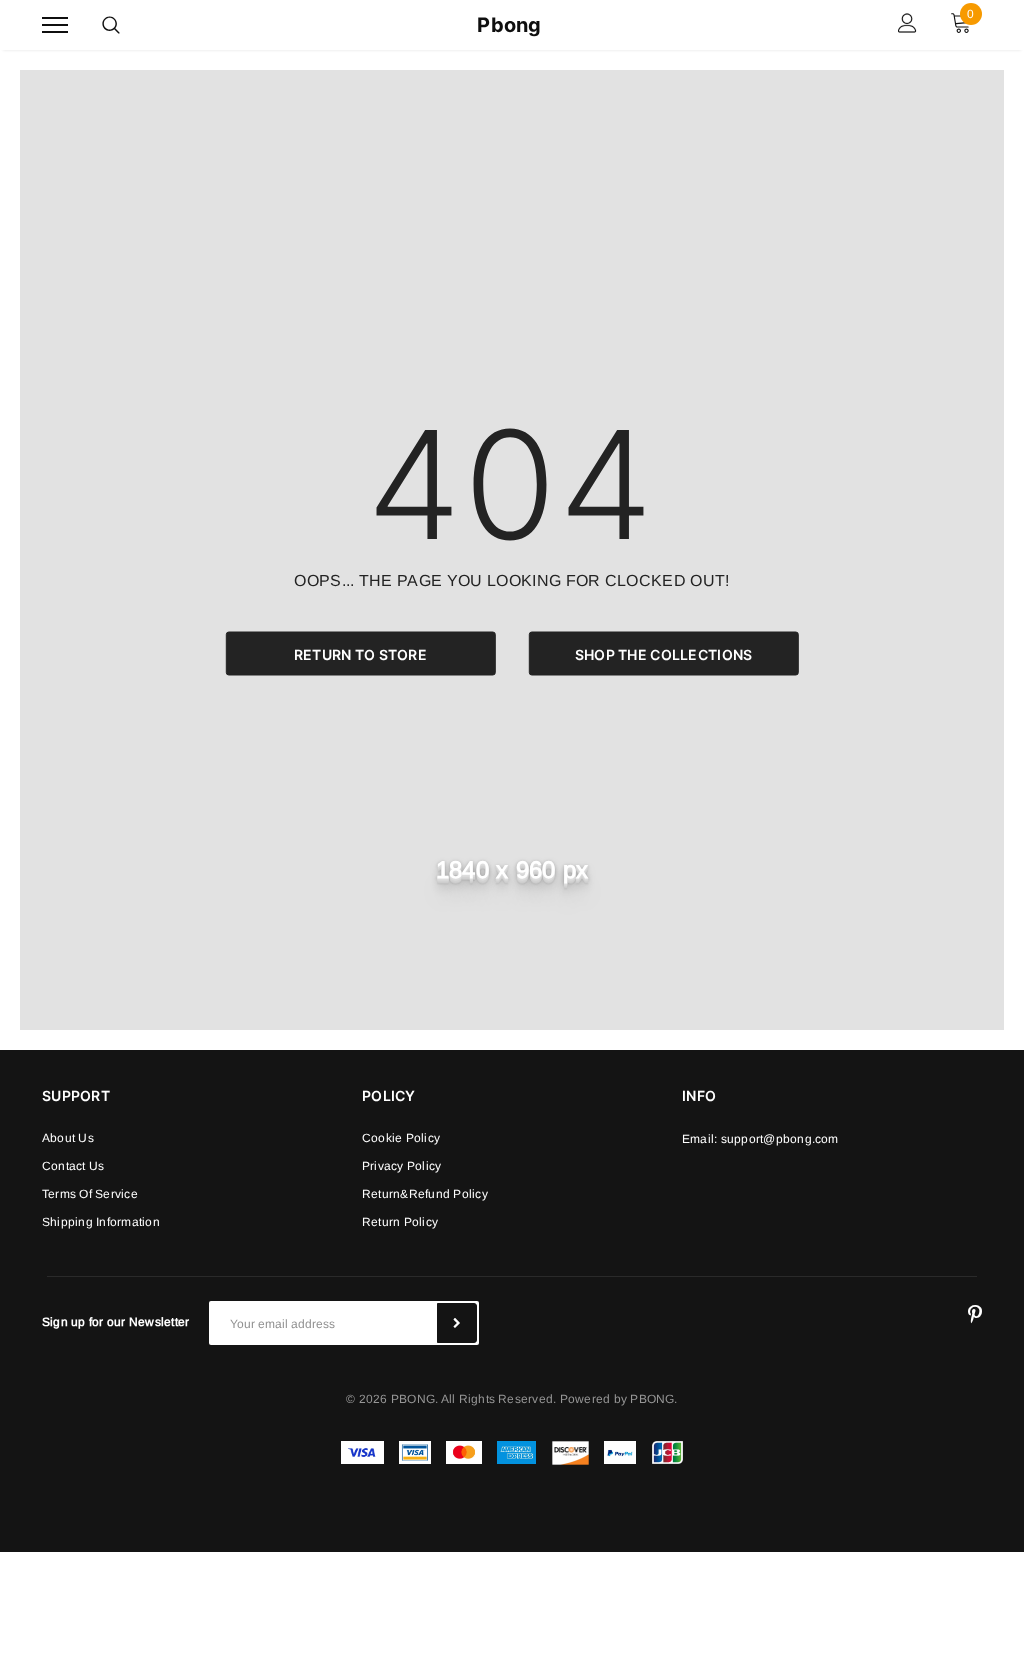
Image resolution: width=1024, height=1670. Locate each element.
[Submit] (457, 1323)
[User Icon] (907, 25)
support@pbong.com (780, 1139)
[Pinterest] (975, 1315)
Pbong (509, 25)
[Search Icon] (111, 25)
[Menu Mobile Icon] (55, 25)
